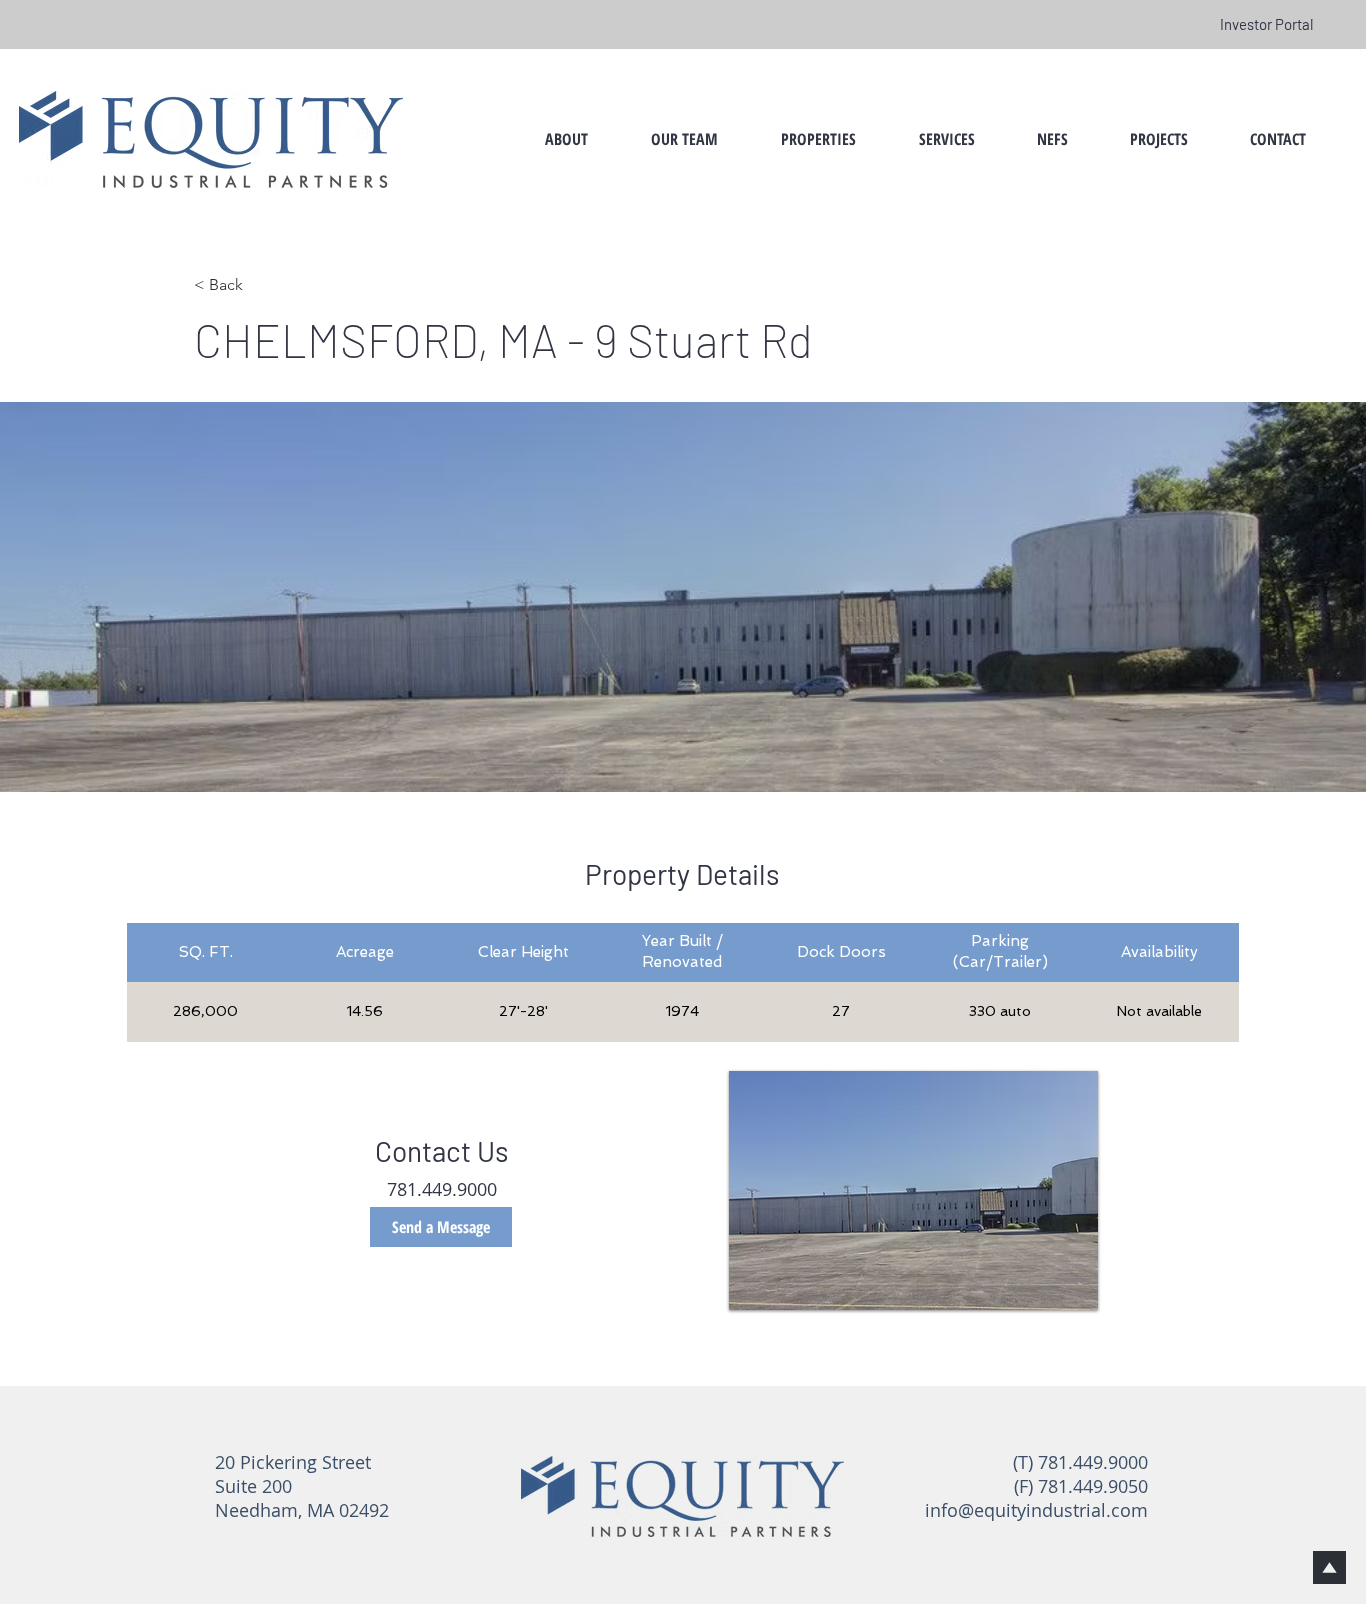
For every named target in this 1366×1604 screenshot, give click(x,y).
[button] (684, 139)
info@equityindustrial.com (1036, 1510)
